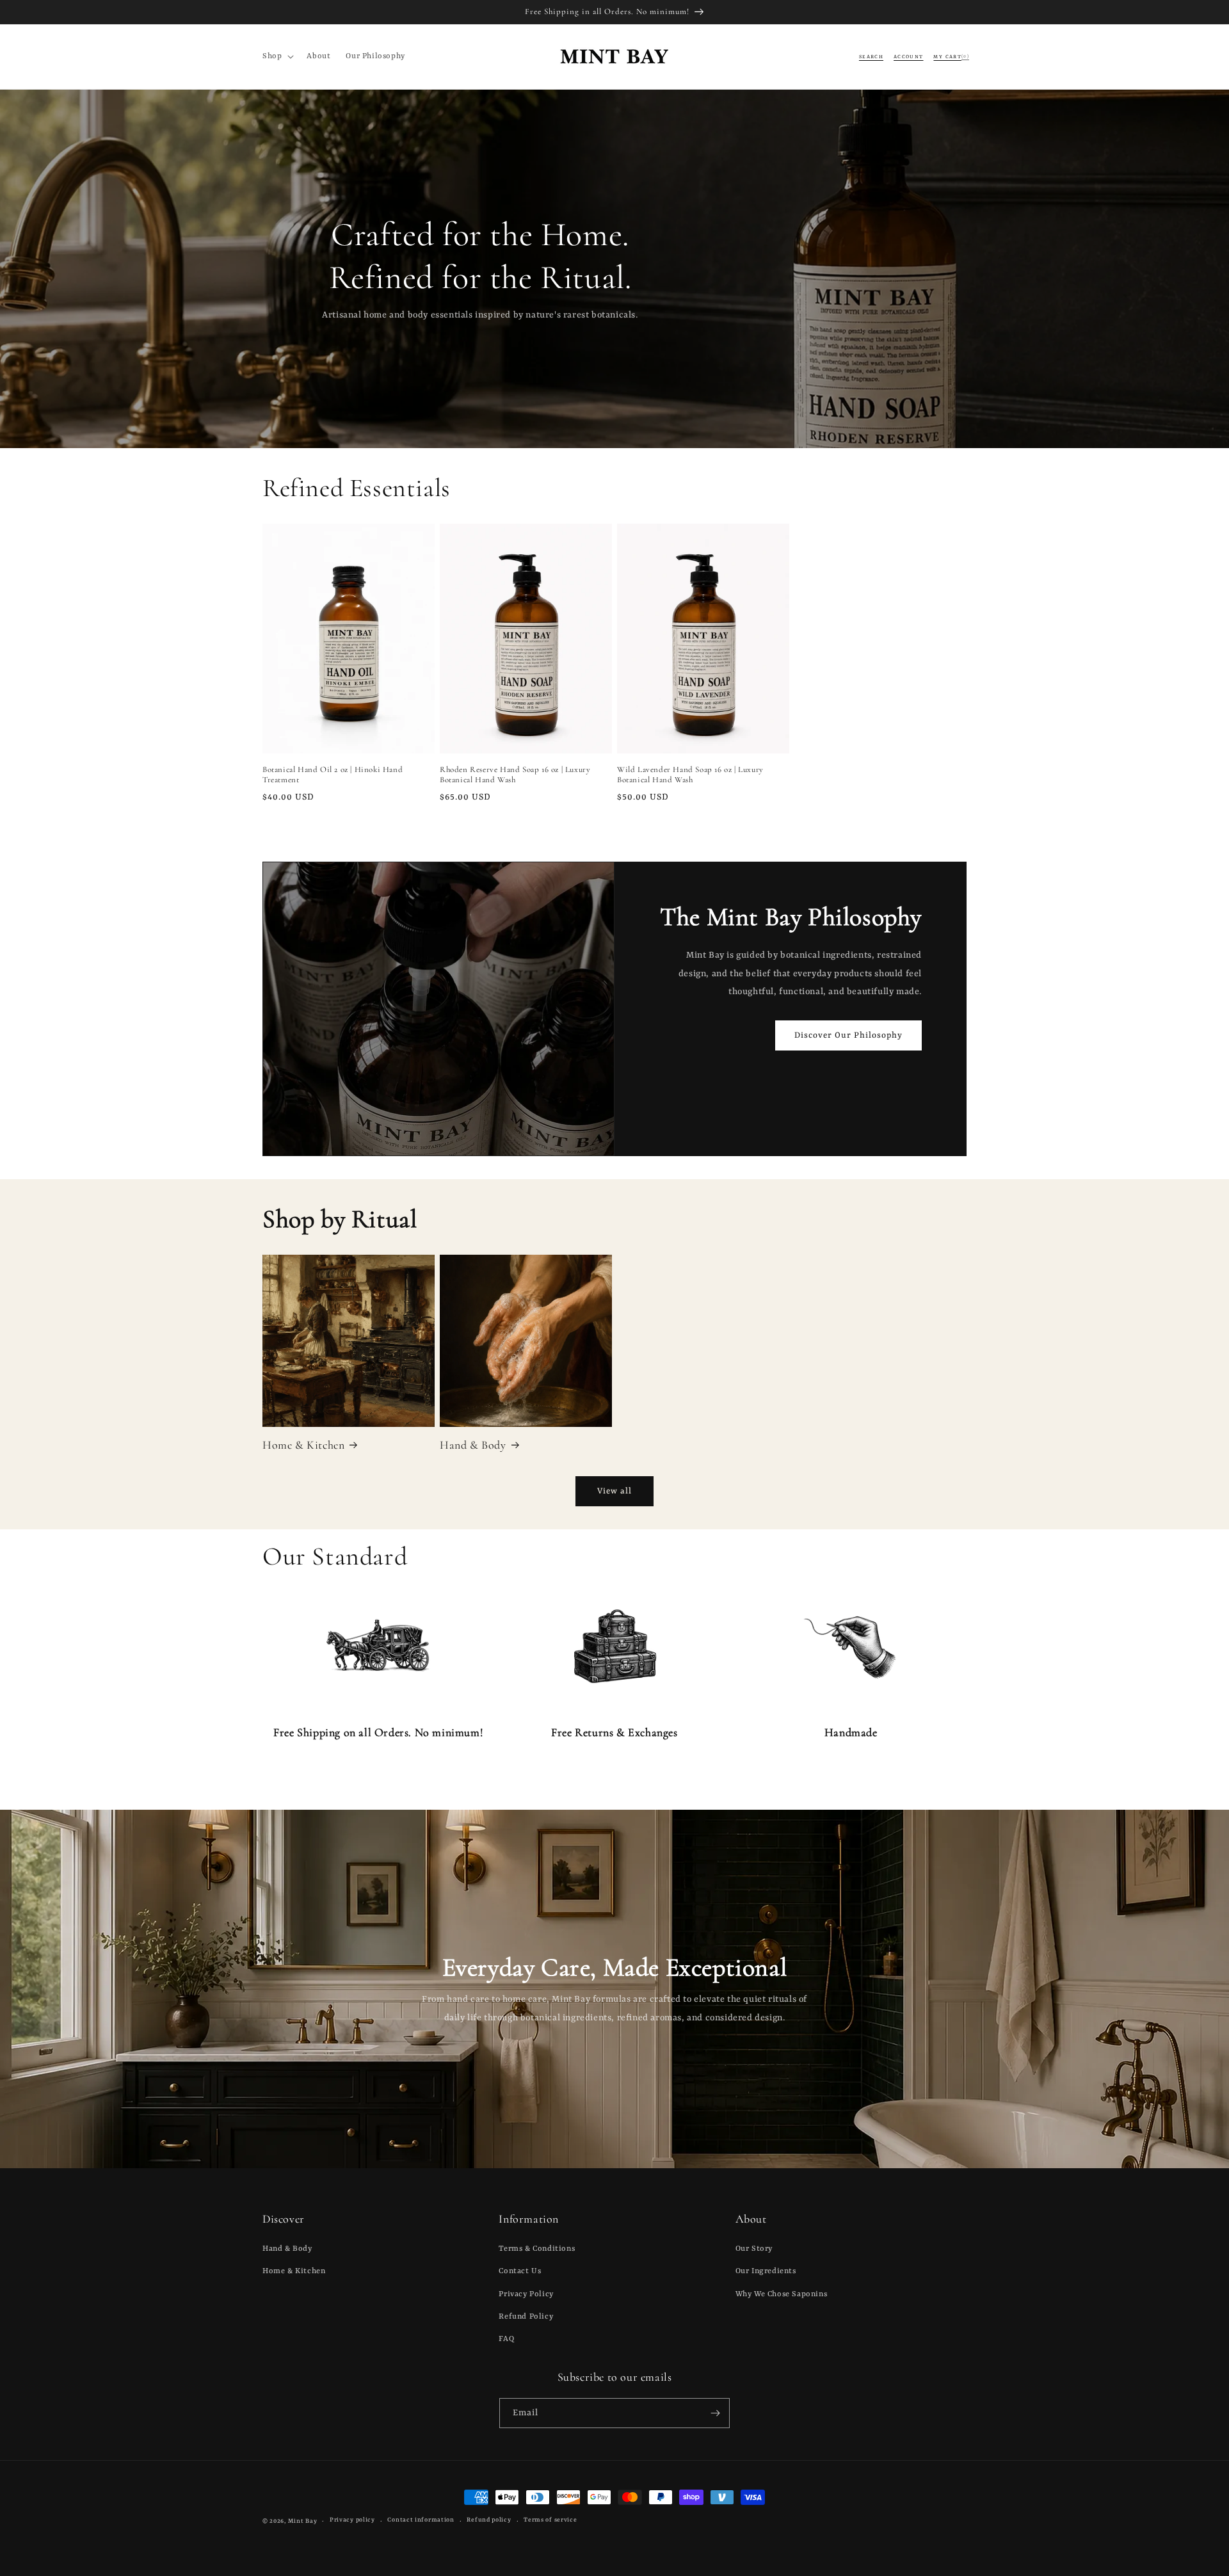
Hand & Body (473, 1445)
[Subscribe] (715, 2413)
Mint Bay (303, 2521)
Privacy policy (352, 2520)
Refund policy (489, 2520)
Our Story (754, 2249)
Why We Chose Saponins (782, 2294)
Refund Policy (526, 2317)
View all (614, 1491)
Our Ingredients (766, 2271)
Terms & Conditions (537, 2249)
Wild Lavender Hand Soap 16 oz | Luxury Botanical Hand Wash (690, 775)
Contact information (421, 2520)
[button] (277, 56)
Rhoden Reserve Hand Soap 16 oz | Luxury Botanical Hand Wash (515, 775)
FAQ (506, 2339)
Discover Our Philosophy (848, 1035)
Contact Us (520, 2271)
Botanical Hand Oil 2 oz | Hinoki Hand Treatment (333, 775)
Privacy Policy (526, 2294)
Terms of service (550, 2520)
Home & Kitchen (303, 1445)
